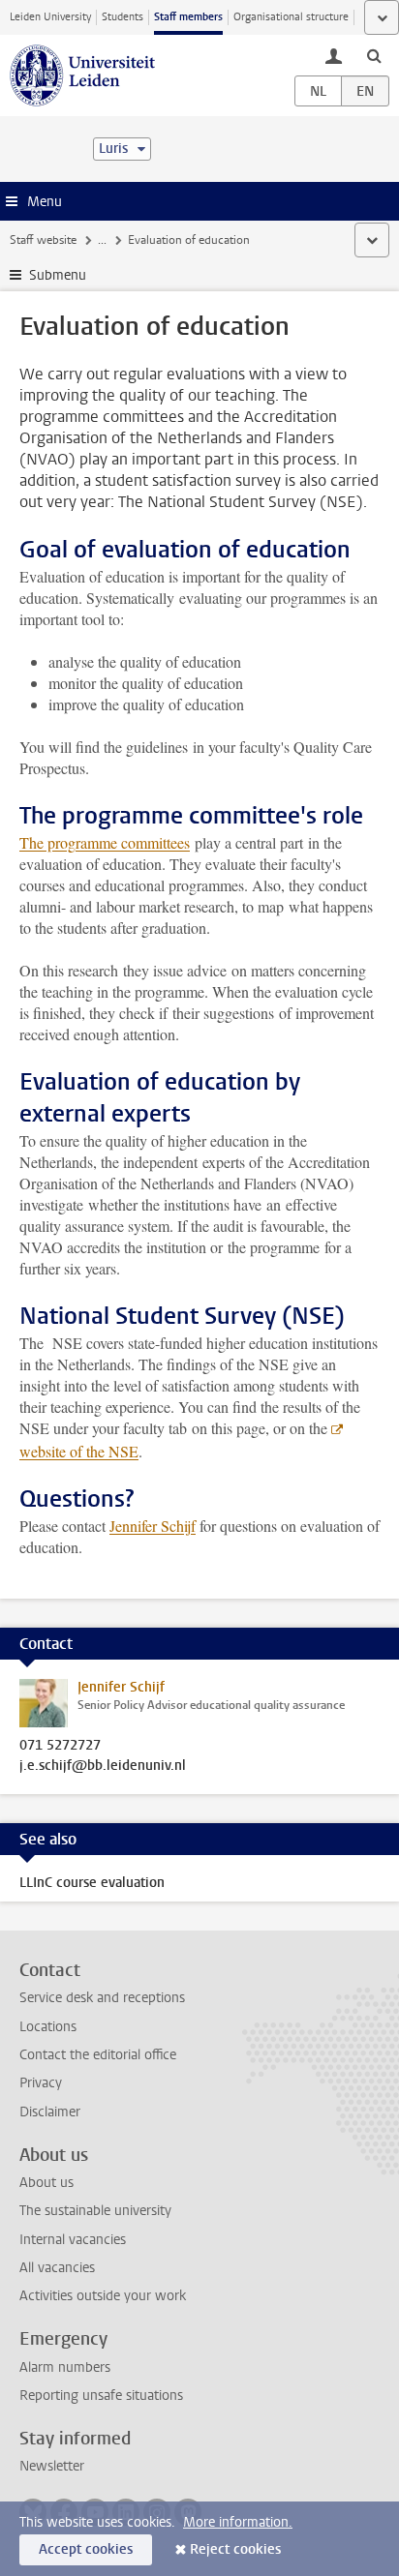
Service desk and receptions (102, 1998)
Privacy (41, 2083)
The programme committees (105, 842)
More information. (238, 2522)
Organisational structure (291, 17)
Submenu (58, 275)
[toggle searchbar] (374, 55)
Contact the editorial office (98, 2055)
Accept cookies (86, 2549)
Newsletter (52, 2466)
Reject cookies (235, 2549)
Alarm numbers (65, 2367)
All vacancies (57, 2268)
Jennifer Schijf (153, 1526)
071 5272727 (60, 1746)
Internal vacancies (73, 2240)
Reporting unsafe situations (101, 2396)
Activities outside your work (103, 2296)
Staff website (43, 240)
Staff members (188, 17)
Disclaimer (50, 2112)
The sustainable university (95, 2211)
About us (46, 2183)
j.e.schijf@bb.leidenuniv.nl (103, 1766)
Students (123, 17)
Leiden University (50, 17)
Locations (48, 2027)
